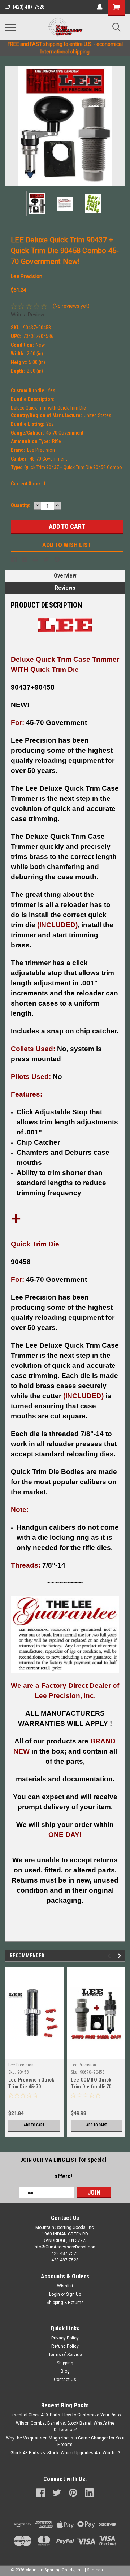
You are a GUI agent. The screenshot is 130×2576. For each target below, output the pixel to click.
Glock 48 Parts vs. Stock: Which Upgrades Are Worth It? (65, 2453)
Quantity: (21, 505)
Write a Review (28, 315)
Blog (65, 2371)
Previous (11, 126)
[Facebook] (14, 559)
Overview (65, 576)
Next (119, 126)
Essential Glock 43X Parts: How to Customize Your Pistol (65, 2415)
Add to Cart (34, 2125)
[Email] (25, 559)
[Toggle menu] (10, 27)
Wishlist (65, 2286)
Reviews (65, 588)
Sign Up (73, 2294)
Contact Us (65, 2380)
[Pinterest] (57, 559)
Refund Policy (65, 2346)
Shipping (65, 2363)
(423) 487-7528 (29, 7)
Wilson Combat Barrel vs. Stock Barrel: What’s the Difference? (65, 2426)
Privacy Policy (65, 2338)
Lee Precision (21, 2065)
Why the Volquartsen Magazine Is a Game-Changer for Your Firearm (65, 2441)
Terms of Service (65, 2355)
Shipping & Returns (65, 2303)
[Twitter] (46, 559)
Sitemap (95, 2570)
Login (55, 2294)
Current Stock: (28, 484)
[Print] (35, 559)
